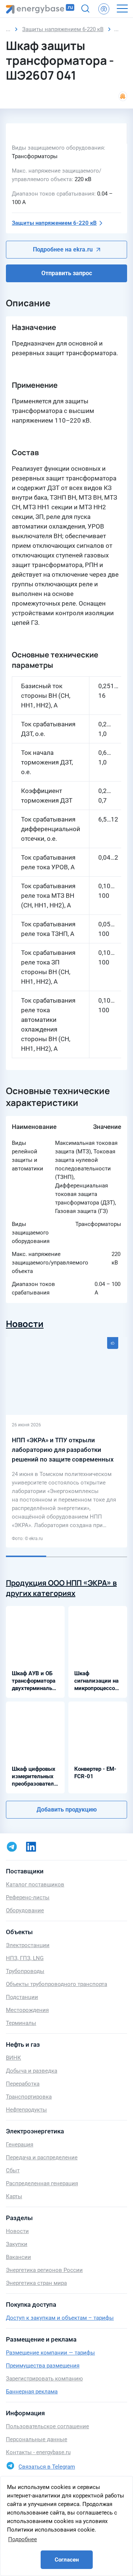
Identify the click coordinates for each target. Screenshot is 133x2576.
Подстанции (22, 1997)
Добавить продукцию (67, 1809)
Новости (25, 1324)
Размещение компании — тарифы (50, 2353)
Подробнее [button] (23, 2539)
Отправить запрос (67, 273)
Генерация (20, 2145)
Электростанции (28, 1945)
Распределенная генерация (42, 2183)
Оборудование (25, 1910)
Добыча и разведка (32, 2071)
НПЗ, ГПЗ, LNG (25, 1958)
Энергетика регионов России (44, 2270)
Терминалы (21, 2023)
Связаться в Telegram (47, 2467)
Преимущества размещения (43, 2366)
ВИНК (13, 2058)
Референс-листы (28, 1897)
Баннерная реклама (32, 2392)
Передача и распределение (42, 2157)
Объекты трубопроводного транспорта (57, 1984)
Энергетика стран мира (36, 2283)
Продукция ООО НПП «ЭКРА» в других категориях (61, 1588)
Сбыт (13, 2170)
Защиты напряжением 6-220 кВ (54, 223)
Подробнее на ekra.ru (63, 249)
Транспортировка (29, 2097)
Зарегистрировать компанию (44, 2379)
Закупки (17, 2244)
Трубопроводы (25, 1971)
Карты (14, 2196)
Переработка (23, 2084)
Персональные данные (37, 2439)
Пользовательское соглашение (47, 2426)
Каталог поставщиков (35, 1884)
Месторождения (27, 2010)
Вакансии (18, 2257)
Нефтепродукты (26, 2110)
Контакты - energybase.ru (38, 2452)
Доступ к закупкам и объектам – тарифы (60, 2318)
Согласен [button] (67, 2560)
